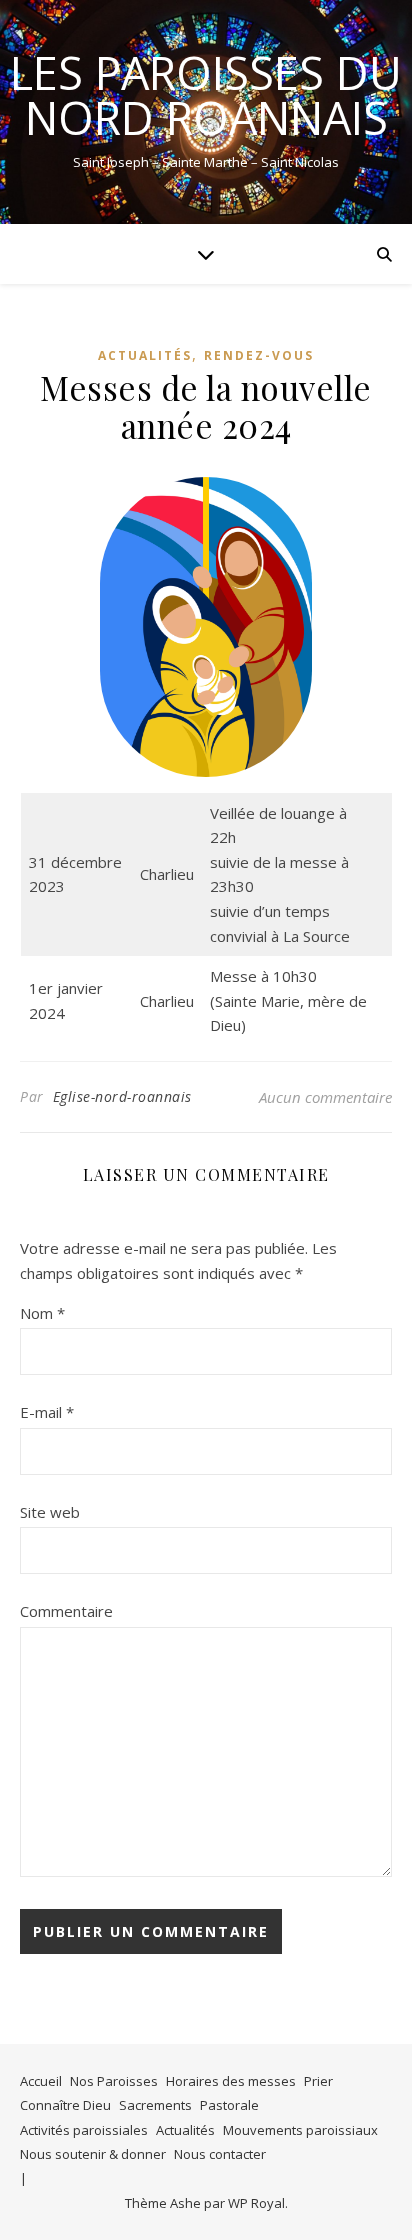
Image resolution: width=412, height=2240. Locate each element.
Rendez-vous (259, 355)
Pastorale (229, 2105)
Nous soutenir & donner (93, 2154)
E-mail (47, 1412)
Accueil (41, 2081)
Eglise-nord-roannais (122, 1096)
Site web (50, 1512)
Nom (42, 1313)
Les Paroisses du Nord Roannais (206, 95)
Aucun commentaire (325, 1097)
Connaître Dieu (65, 2105)
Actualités (145, 355)
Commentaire (66, 1611)
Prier (318, 2081)
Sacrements (155, 2105)
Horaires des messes (231, 2081)
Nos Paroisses (114, 2081)
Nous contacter (220, 2154)
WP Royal (256, 2203)
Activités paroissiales (84, 2130)
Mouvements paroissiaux (300, 2130)
